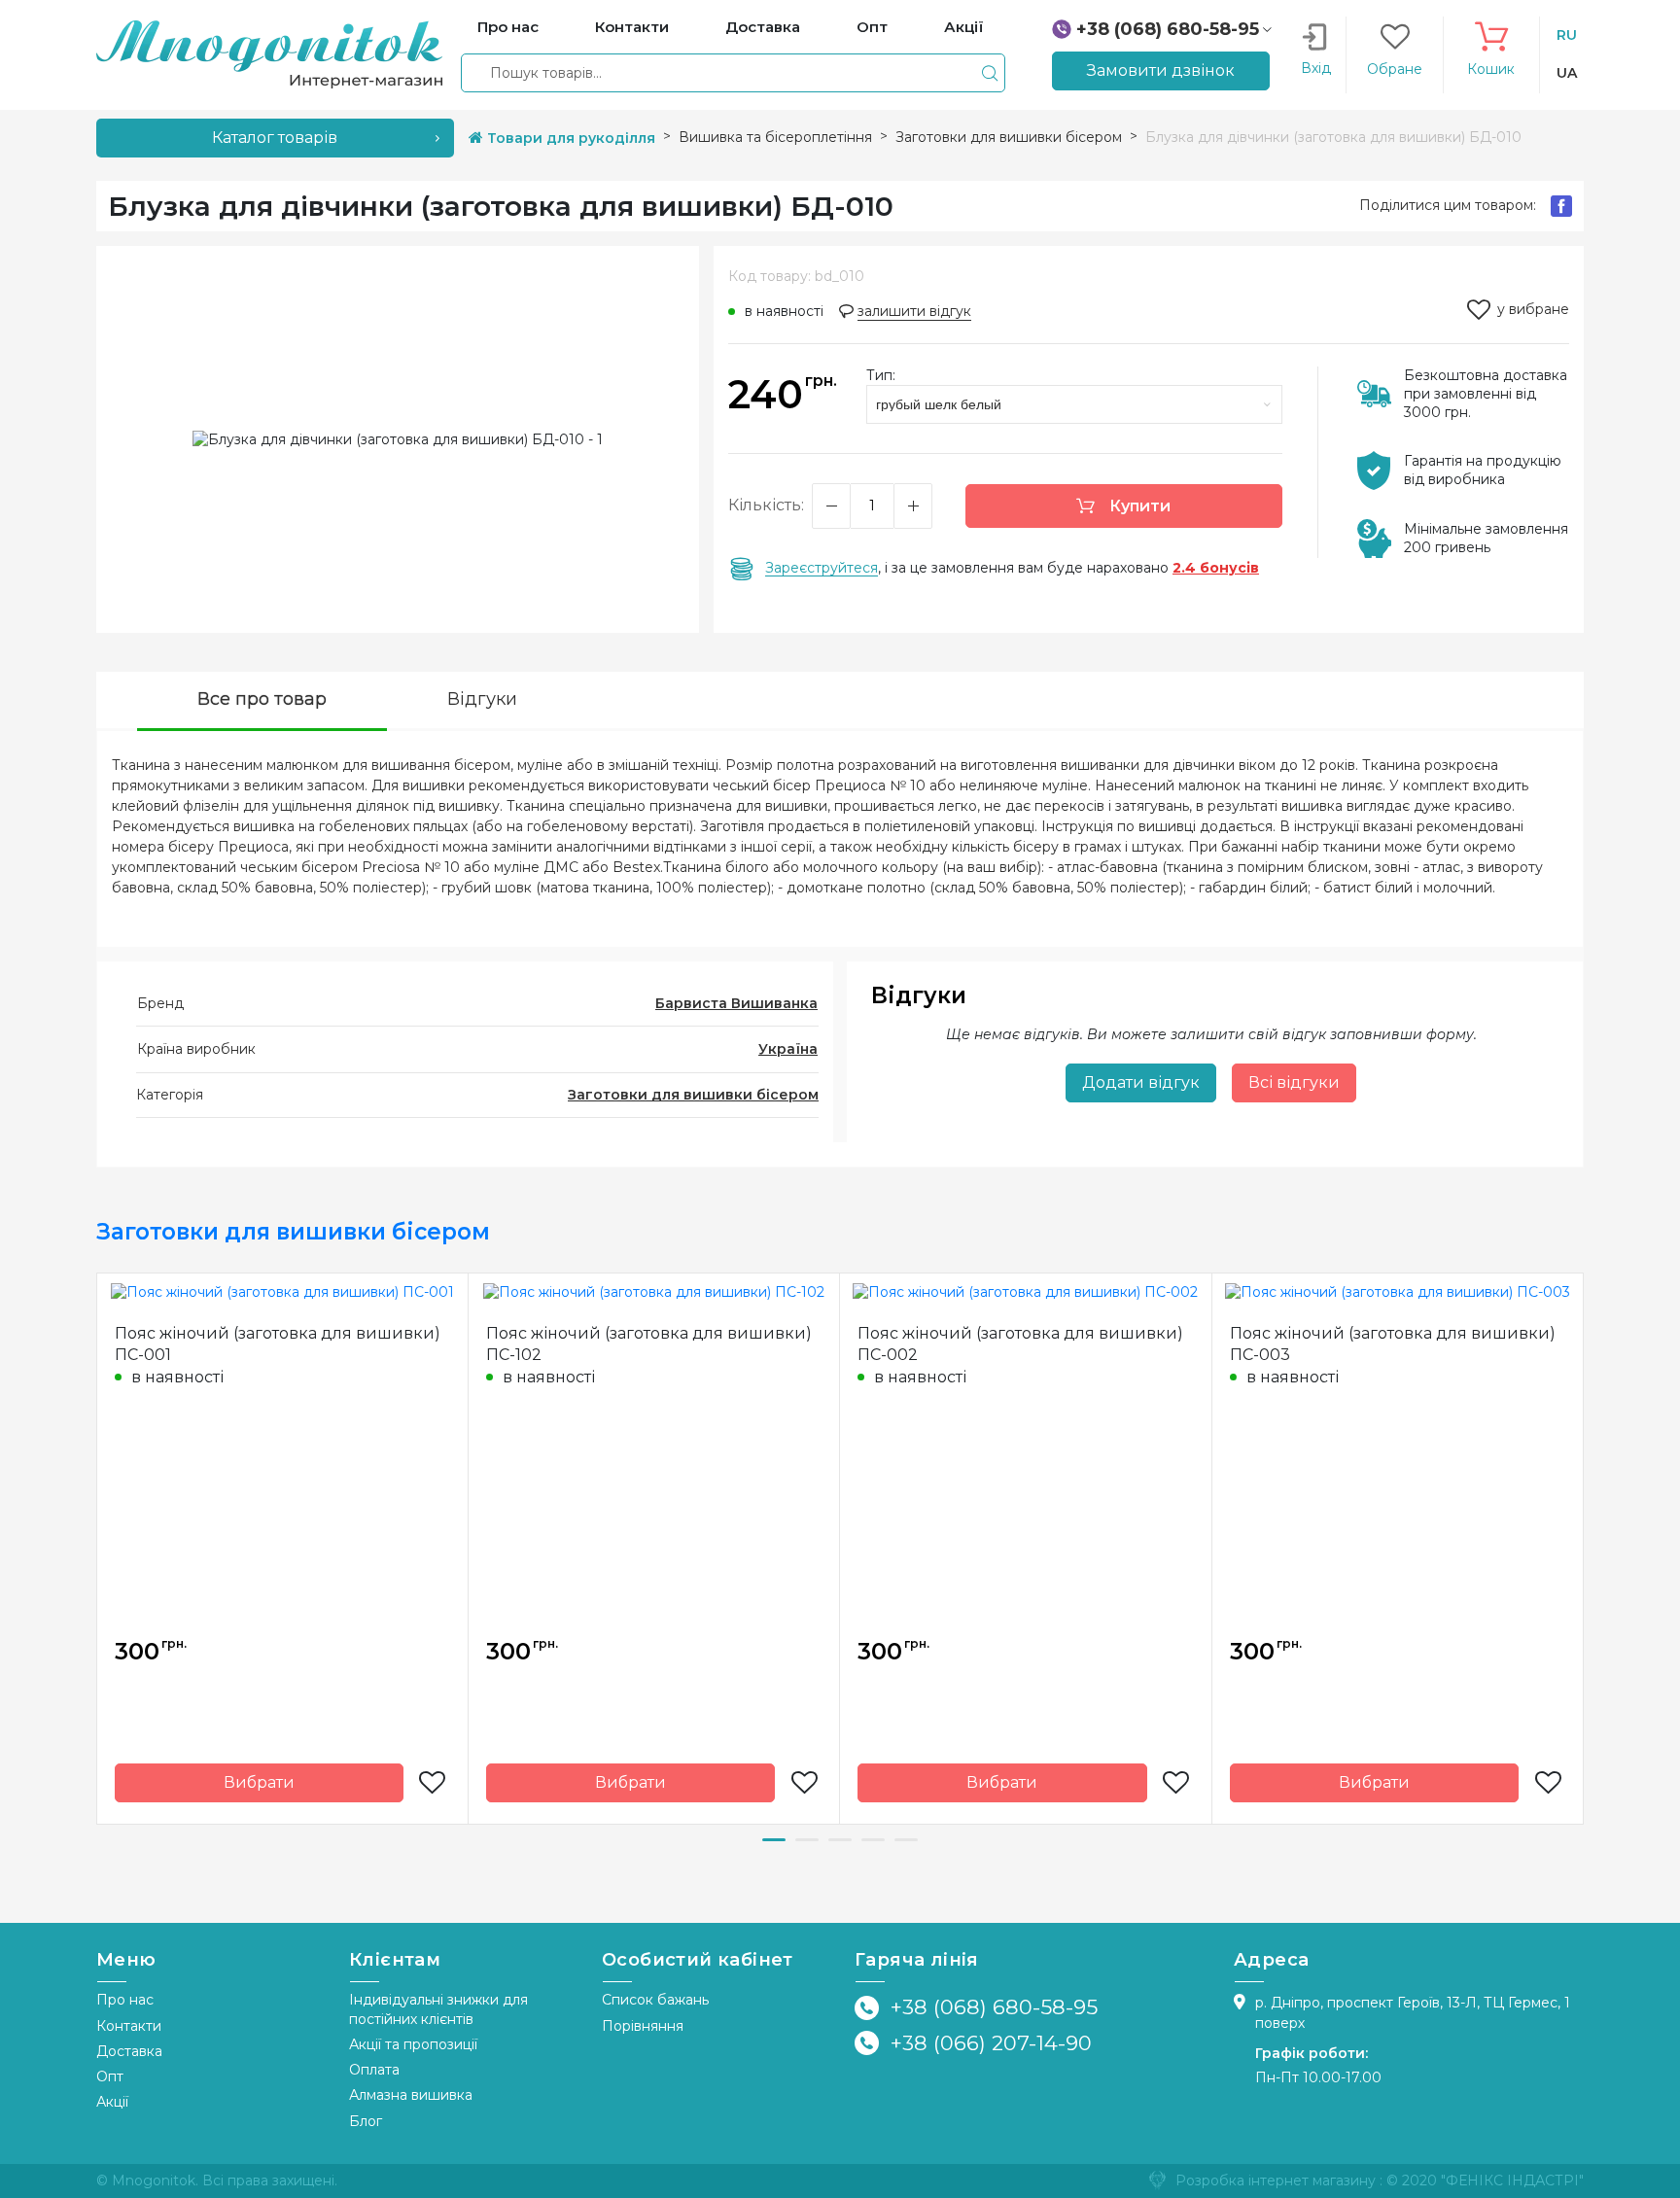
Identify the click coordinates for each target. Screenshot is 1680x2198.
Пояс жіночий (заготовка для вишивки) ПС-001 (278, 1344)
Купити (1138, 506)
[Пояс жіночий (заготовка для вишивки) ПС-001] (282, 1292)
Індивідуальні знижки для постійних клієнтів (438, 2009)
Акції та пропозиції (413, 2044)
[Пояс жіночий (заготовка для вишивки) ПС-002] (1025, 1292)
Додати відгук (1141, 1082)
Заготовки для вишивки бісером (693, 1095)
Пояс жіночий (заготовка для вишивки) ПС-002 (1020, 1344)
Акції (112, 2102)
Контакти (129, 2026)
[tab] (262, 701)
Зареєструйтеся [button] (822, 568)
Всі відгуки (1294, 1082)
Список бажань (655, 2000)
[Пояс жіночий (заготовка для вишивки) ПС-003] (1398, 1292)
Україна (788, 1049)
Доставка (129, 2051)
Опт (110, 2076)
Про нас (125, 2000)
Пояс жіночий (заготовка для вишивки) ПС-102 (649, 1344)
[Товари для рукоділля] (269, 53)
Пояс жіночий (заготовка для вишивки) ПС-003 (1393, 1344)
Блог (366, 2121)
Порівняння (643, 2026)
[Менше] (831, 506)
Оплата (374, 2070)
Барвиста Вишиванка (736, 1003)
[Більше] (913, 506)
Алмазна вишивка (411, 2095)
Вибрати (259, 1782)
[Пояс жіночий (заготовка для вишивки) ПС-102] (654, 1292)
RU (1567, 35)
